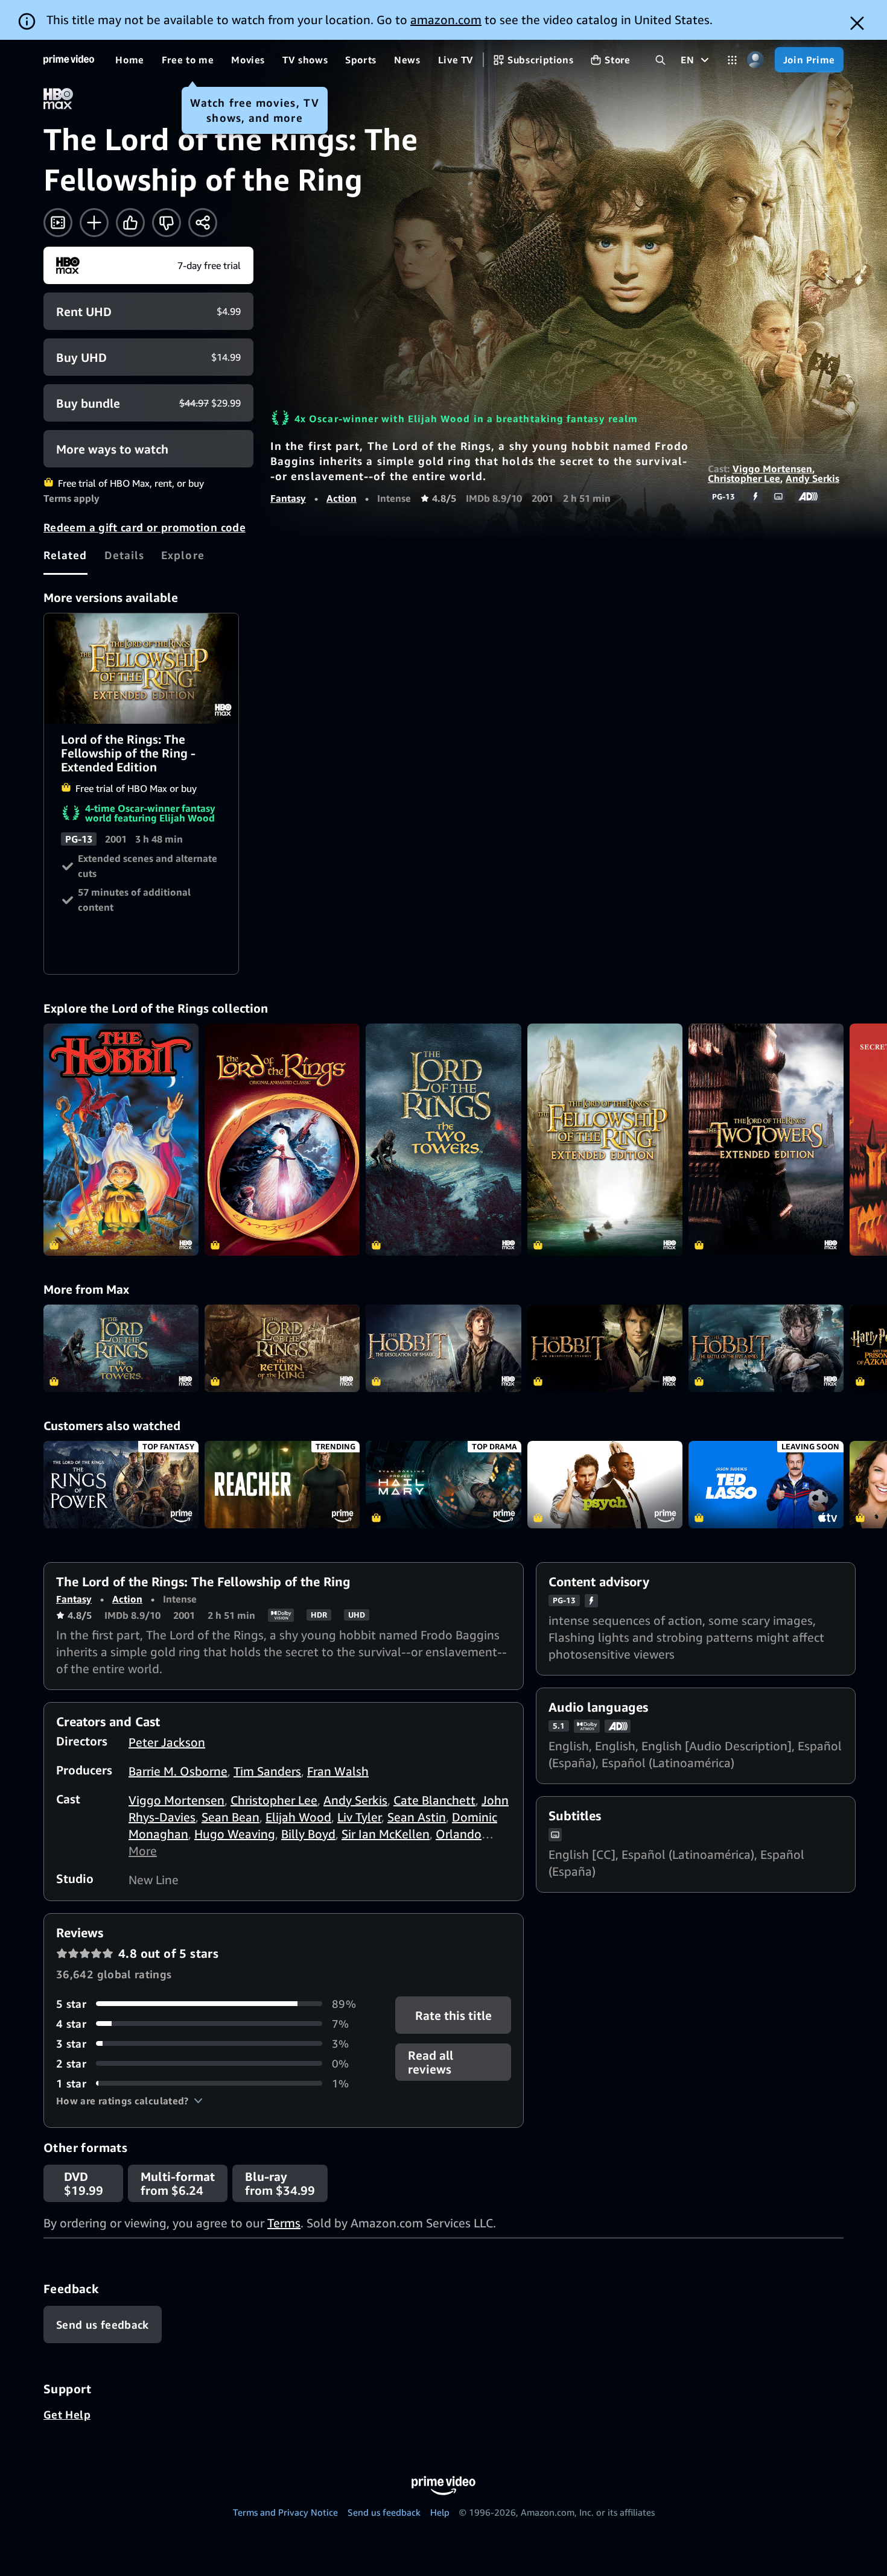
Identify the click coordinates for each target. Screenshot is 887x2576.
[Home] (69, 60)
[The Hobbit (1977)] (121, 1140)
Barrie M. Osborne (178, 1771)
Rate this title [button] (453, 2015)
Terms (284, 2223)
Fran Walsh (338, 1771)
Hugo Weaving (235, 1834)
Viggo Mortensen (772, 469)
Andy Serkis (812, 478)
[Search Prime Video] (660, 60)
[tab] (65, 555)
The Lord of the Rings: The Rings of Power (121, 1485)
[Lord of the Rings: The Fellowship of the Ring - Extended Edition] (605, 1140)
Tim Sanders (267, 1771)
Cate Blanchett (434, 1800)
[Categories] (732, 60)
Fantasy (288, 498)
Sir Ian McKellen (386, 1834)
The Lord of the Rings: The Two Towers (121, 1348)
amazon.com (446, 20)
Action (342, 498)
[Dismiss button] (857, 23)
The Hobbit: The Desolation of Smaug (443, 1348)
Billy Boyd (308, 1834)
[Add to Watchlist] (94, 223)
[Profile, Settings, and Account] (756, 60)
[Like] (130, 223)
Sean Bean (230, 1817)
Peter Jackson (167, 1742)
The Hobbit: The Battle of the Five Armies (766, 1348)
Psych (605, 1485)
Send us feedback (384, 2512)
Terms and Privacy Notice (285, 2512)
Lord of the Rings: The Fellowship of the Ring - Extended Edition (142, 668)
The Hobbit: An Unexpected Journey (605, 1348)
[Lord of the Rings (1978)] (282, 1140)
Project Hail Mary (443, 1485)
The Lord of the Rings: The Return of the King (282, 1348)
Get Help (67, 2414)
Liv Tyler (359, 1817)
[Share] (203, 223)
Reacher (282, 1485)
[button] (129, 2101)
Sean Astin (417, 1817)
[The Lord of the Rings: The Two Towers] (443, 1140)
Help (440, 2512)
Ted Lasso (766, 1485)
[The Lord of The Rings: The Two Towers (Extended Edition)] (766, 1140)
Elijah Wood (298, 1817)
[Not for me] (167, 223)
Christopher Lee (744, 478)
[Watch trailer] (58, 223)
